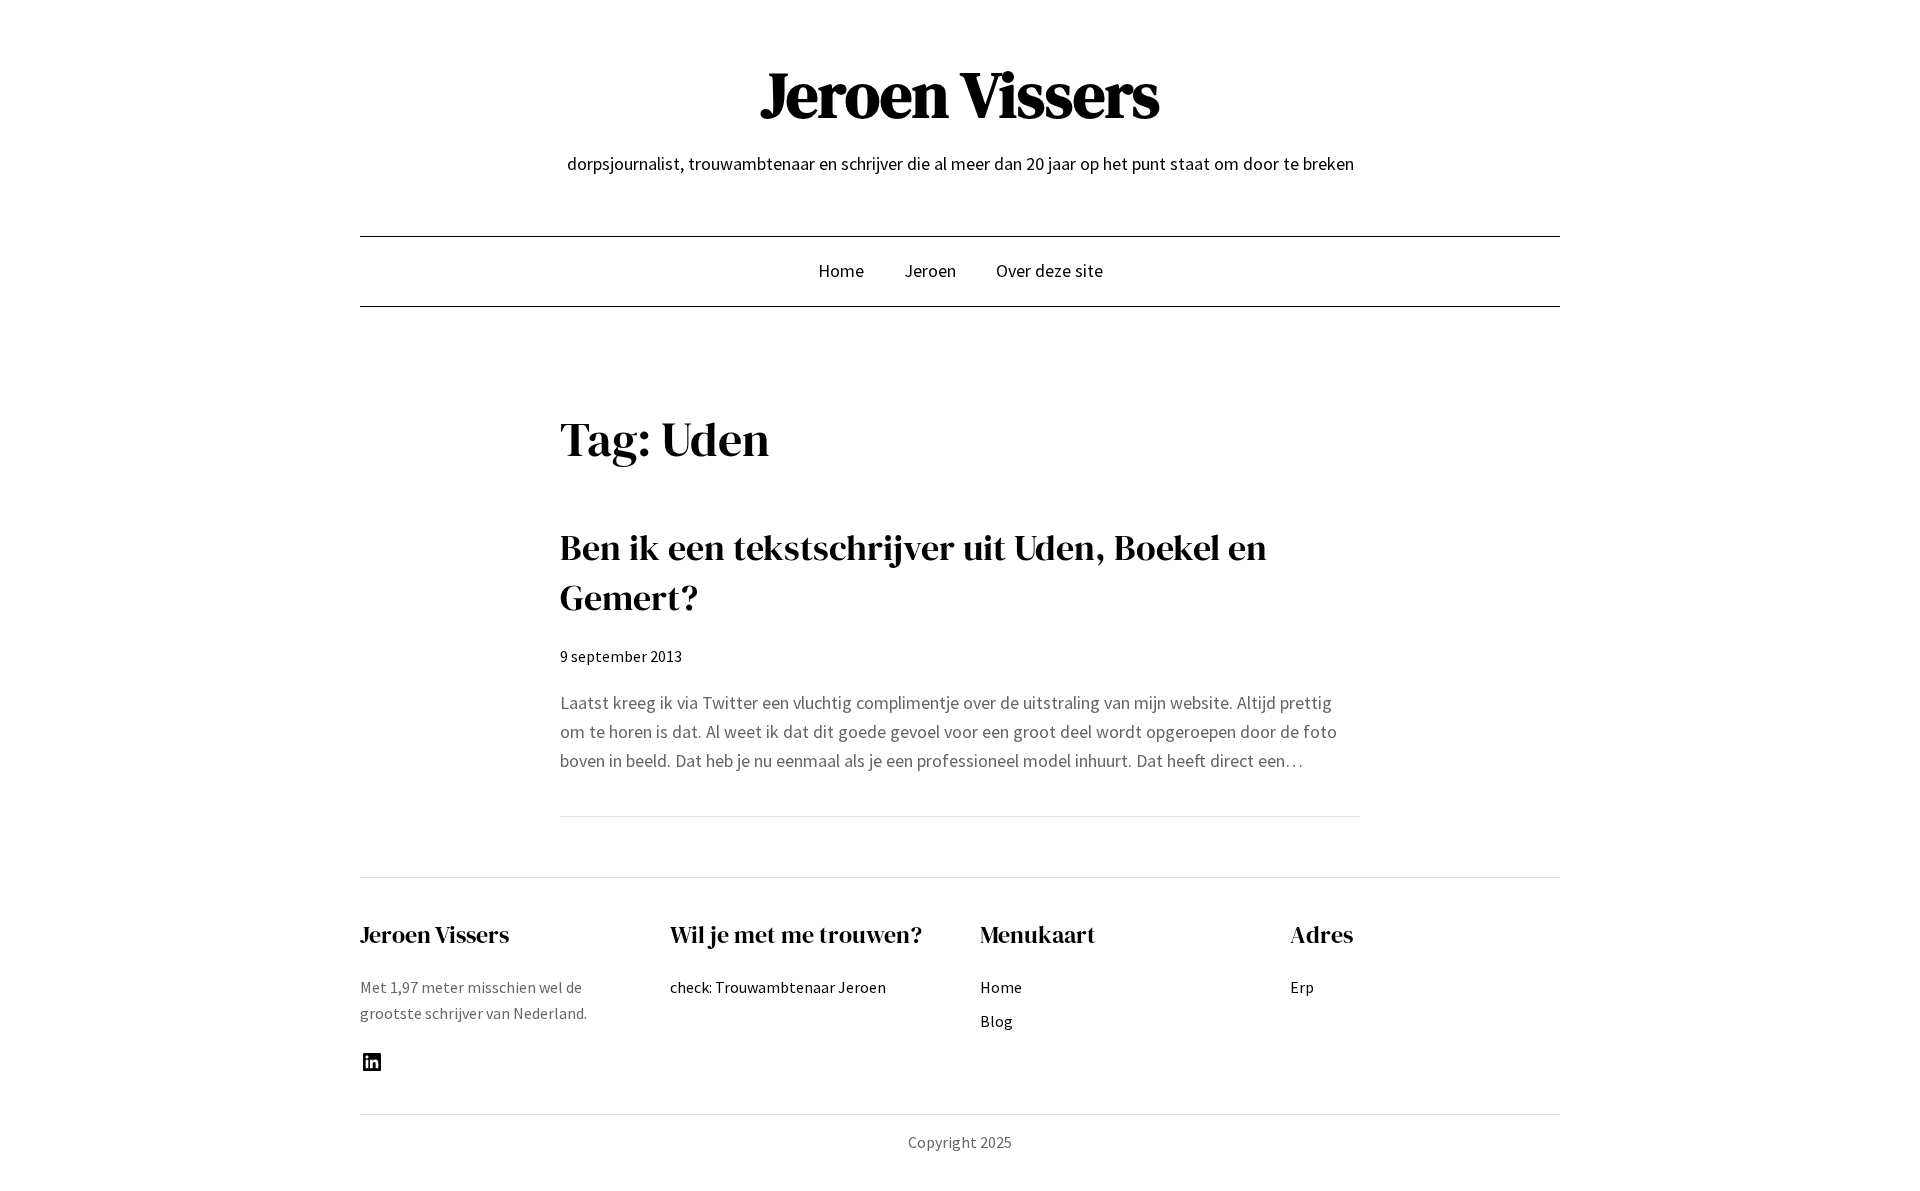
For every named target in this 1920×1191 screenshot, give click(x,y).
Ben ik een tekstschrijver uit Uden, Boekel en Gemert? (913, 572)
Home (841, 270)
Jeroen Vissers (960, 94)
